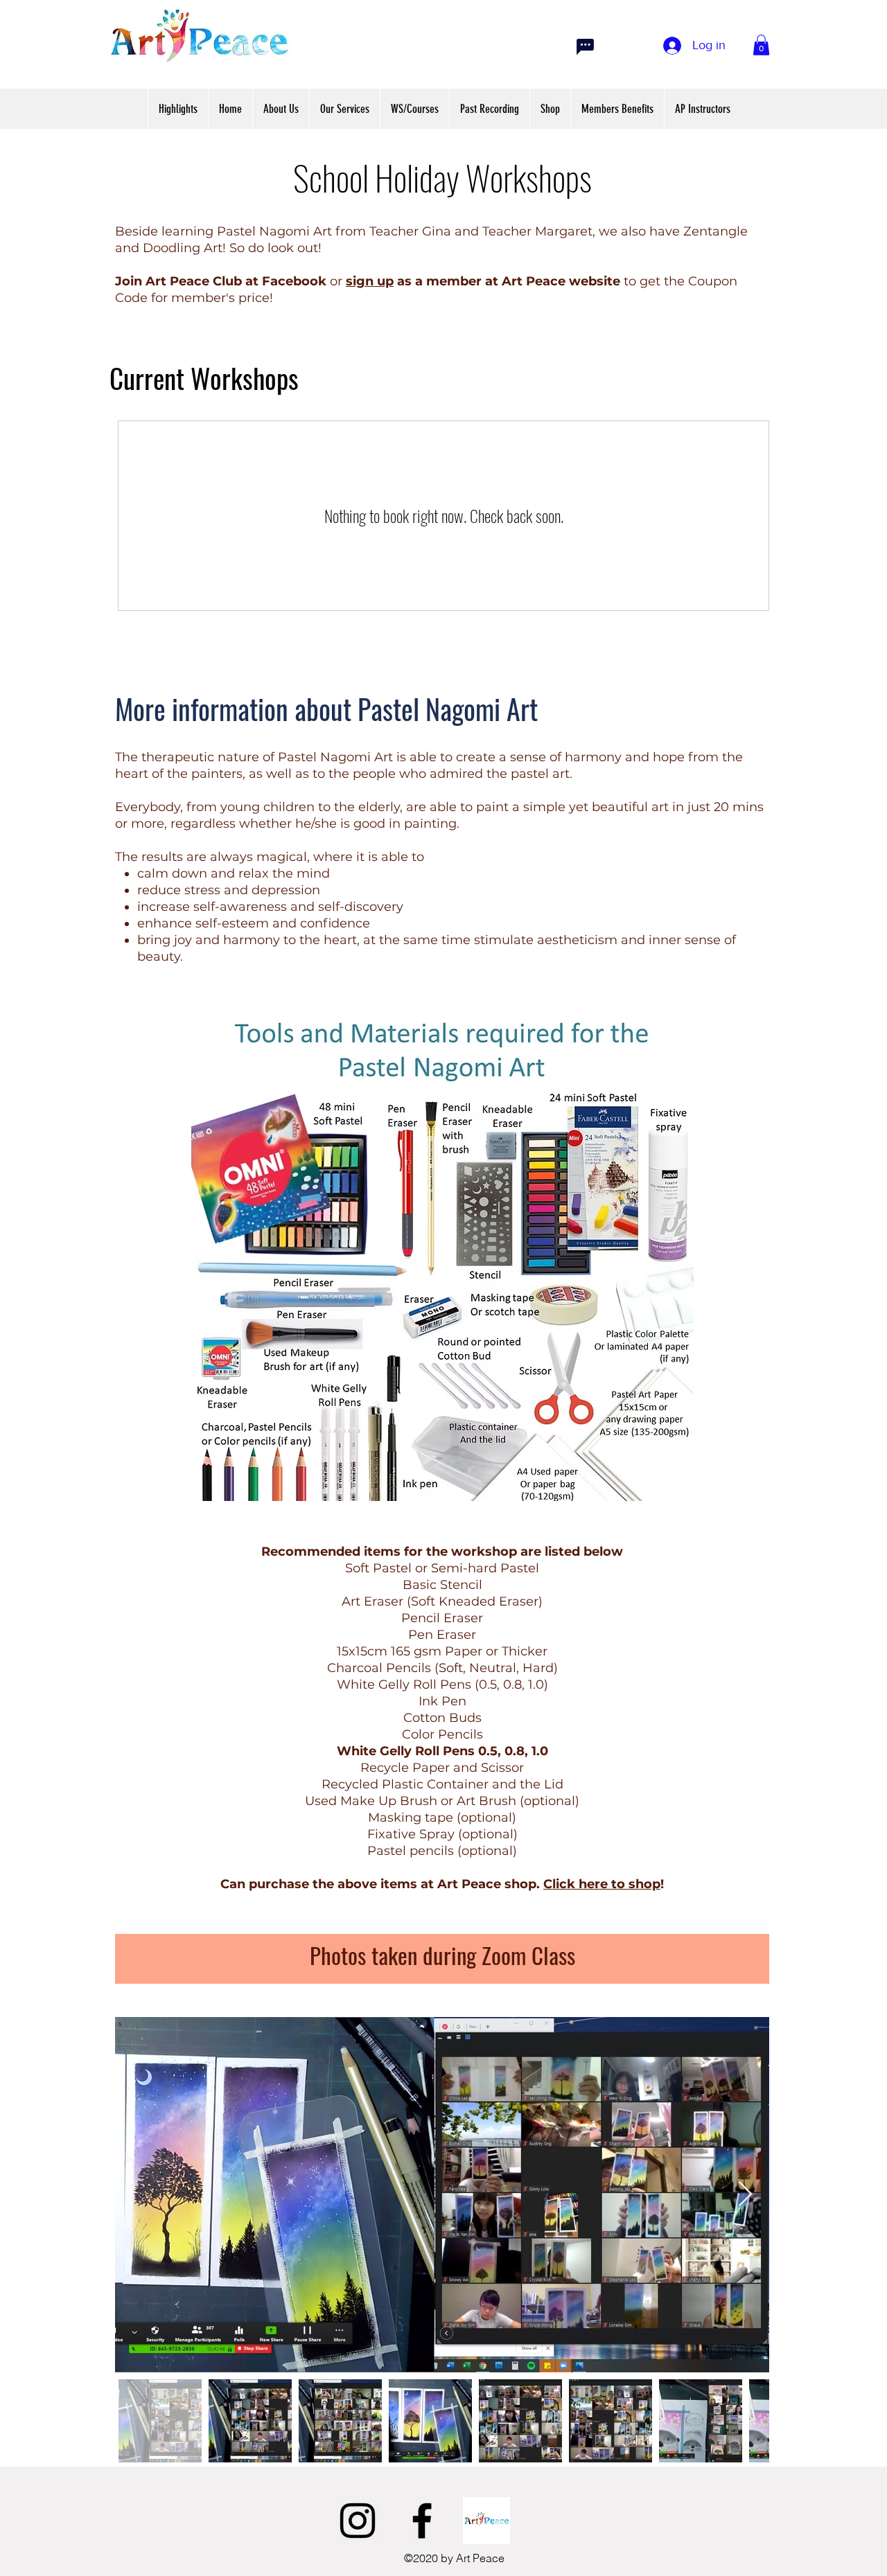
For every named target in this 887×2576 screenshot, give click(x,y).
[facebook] (422, 2521)
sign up (370, 281)
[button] (761, 45)
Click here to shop (602, 1884)
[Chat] (585, 46)
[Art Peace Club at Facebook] (486, 2521)
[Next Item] (745, 2195)
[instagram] (358, 2521)
